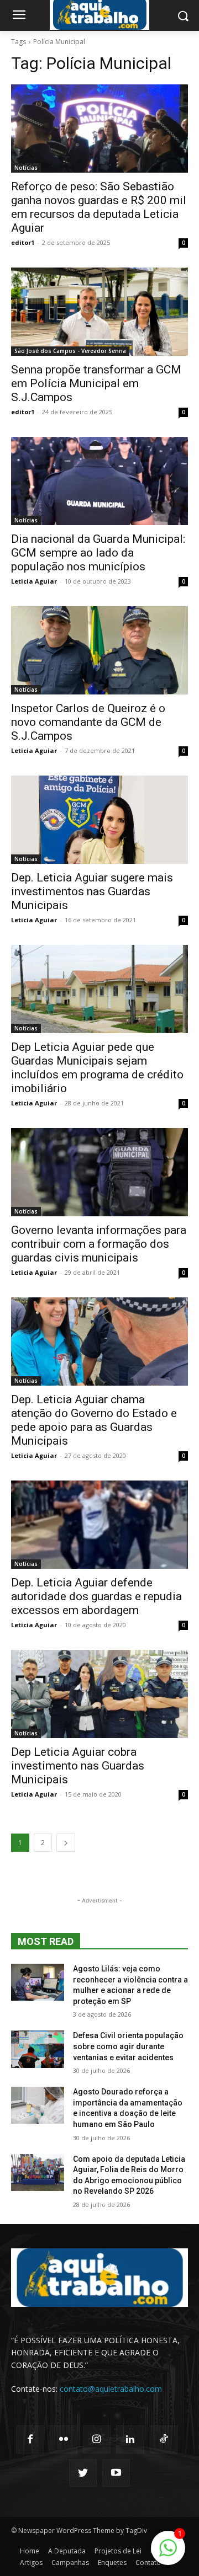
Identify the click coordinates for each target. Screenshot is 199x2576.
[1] (168, 2554)
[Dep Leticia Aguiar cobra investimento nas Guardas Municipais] (99, 1694)
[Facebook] (30, 2439)
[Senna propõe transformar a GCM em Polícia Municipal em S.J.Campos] (99, 312)
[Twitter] (83, 2473)
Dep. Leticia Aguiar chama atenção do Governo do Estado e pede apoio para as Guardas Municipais (94, 1420)
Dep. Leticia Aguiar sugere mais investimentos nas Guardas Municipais (92, 891)
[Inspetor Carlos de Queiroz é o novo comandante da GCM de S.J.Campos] (99, 650)
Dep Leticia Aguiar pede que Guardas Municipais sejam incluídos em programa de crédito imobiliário (97, 1068)
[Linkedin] (130, 2439)
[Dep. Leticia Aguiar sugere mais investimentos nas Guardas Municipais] (99, 820)
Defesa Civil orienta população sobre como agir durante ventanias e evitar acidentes (128, 2046)
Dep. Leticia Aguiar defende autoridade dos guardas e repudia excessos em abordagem (96, 1596)
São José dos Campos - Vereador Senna (70, 351)
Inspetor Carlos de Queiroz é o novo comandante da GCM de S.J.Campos (88, 722)
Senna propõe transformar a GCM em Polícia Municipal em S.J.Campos (96, 383)
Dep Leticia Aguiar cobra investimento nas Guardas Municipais (78, 1766)
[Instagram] (97, 2439)
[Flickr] (63, 2439)
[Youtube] (116, 2473)
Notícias (26, 168)
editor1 (23, 242)
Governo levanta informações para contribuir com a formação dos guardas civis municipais (99, 1244)
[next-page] (66, 1843)
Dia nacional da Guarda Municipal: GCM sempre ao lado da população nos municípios (98, 553)
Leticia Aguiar (34, 581)
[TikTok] (164, 2439)
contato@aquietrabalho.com (111, 2389)
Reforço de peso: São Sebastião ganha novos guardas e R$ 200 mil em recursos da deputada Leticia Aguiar (99, 207)
